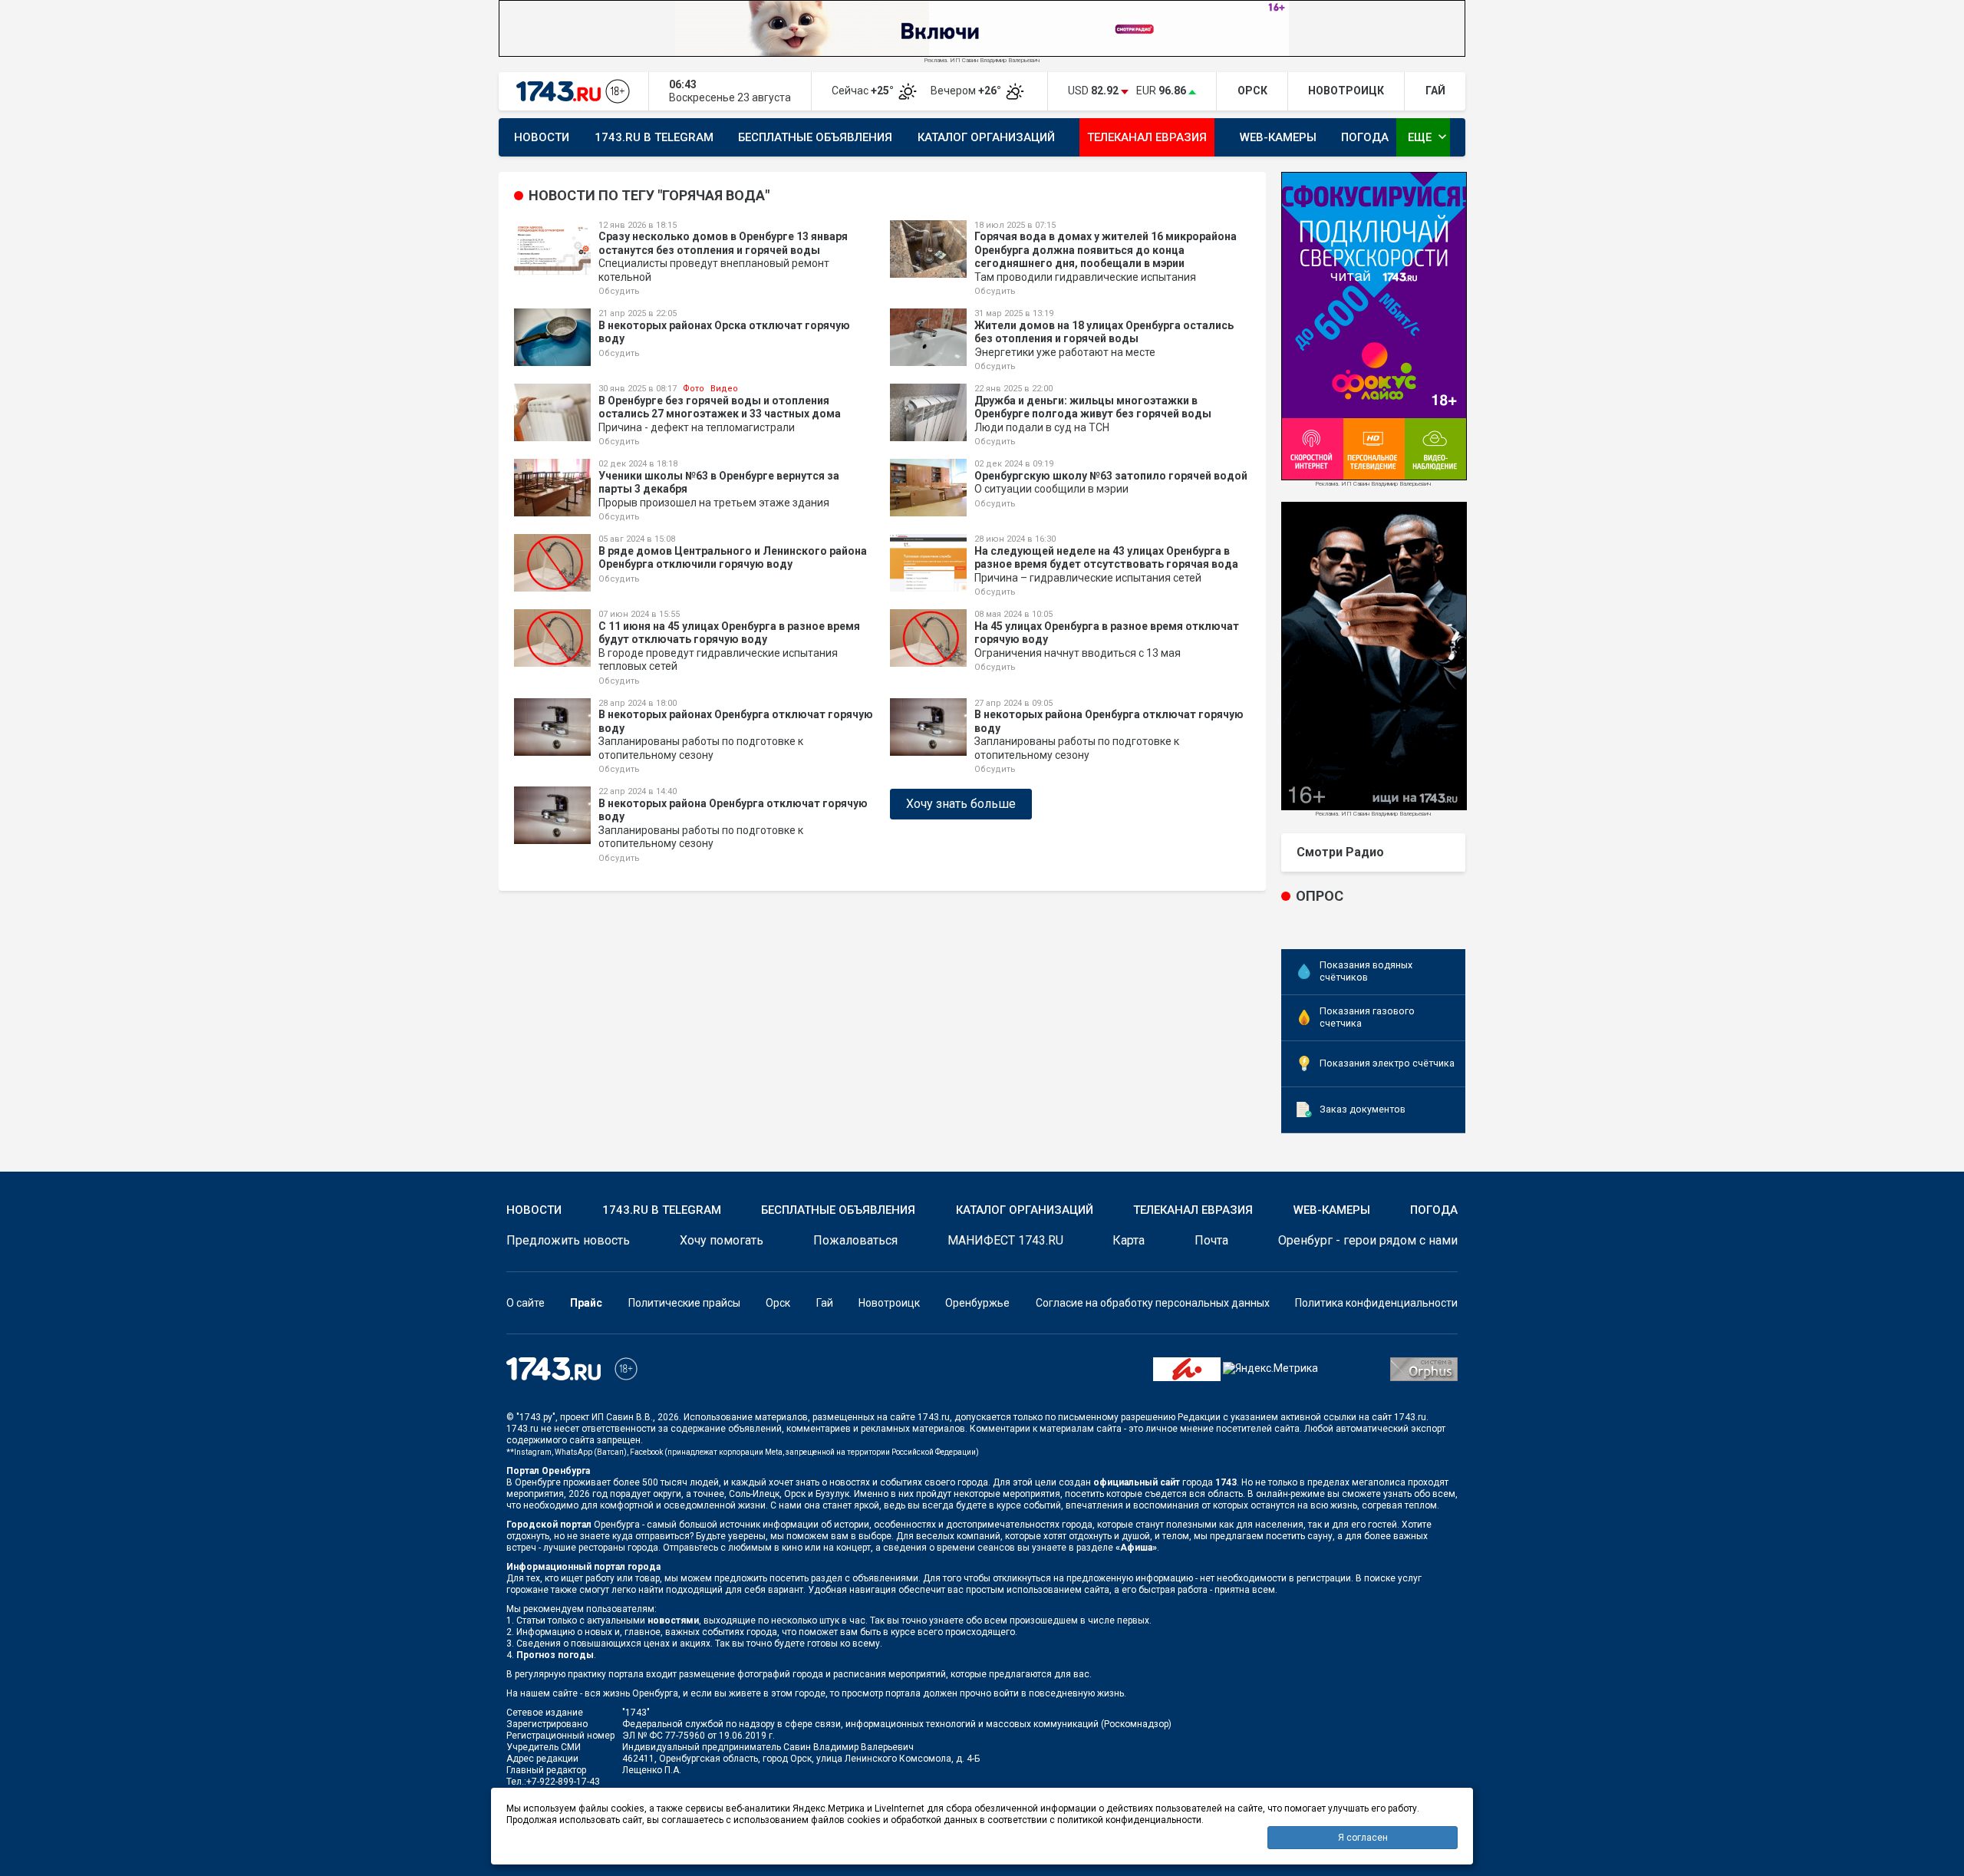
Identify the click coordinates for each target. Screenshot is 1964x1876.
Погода (1365, 137)
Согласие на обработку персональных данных (1153, 1303)
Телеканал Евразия (1147, 137)
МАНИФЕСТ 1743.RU (1005, 1240)
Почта (1211, 1240)
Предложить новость (568, 1240)
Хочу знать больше (961, 804)
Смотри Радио (1340, 852)
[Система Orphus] (1424, 1368)
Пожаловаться (855, 1240)
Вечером (967, 91)
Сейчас (864, 91)
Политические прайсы (684, 1303)
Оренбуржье (977, 1303)
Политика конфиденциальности (1376, 1303)
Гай (825, 1303)
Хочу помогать (722, 1240)
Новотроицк (889, 1303)
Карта (1129, 1240)
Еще (1429, 137)
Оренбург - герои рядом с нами (1368, 1240)
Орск (778, 1303)
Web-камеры (1278, 137)
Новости (542, 137)
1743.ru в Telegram (654, 137)
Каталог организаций (986, 137)
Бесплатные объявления (815, 137)
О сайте (526, 1303)
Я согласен (1363, 1838)
